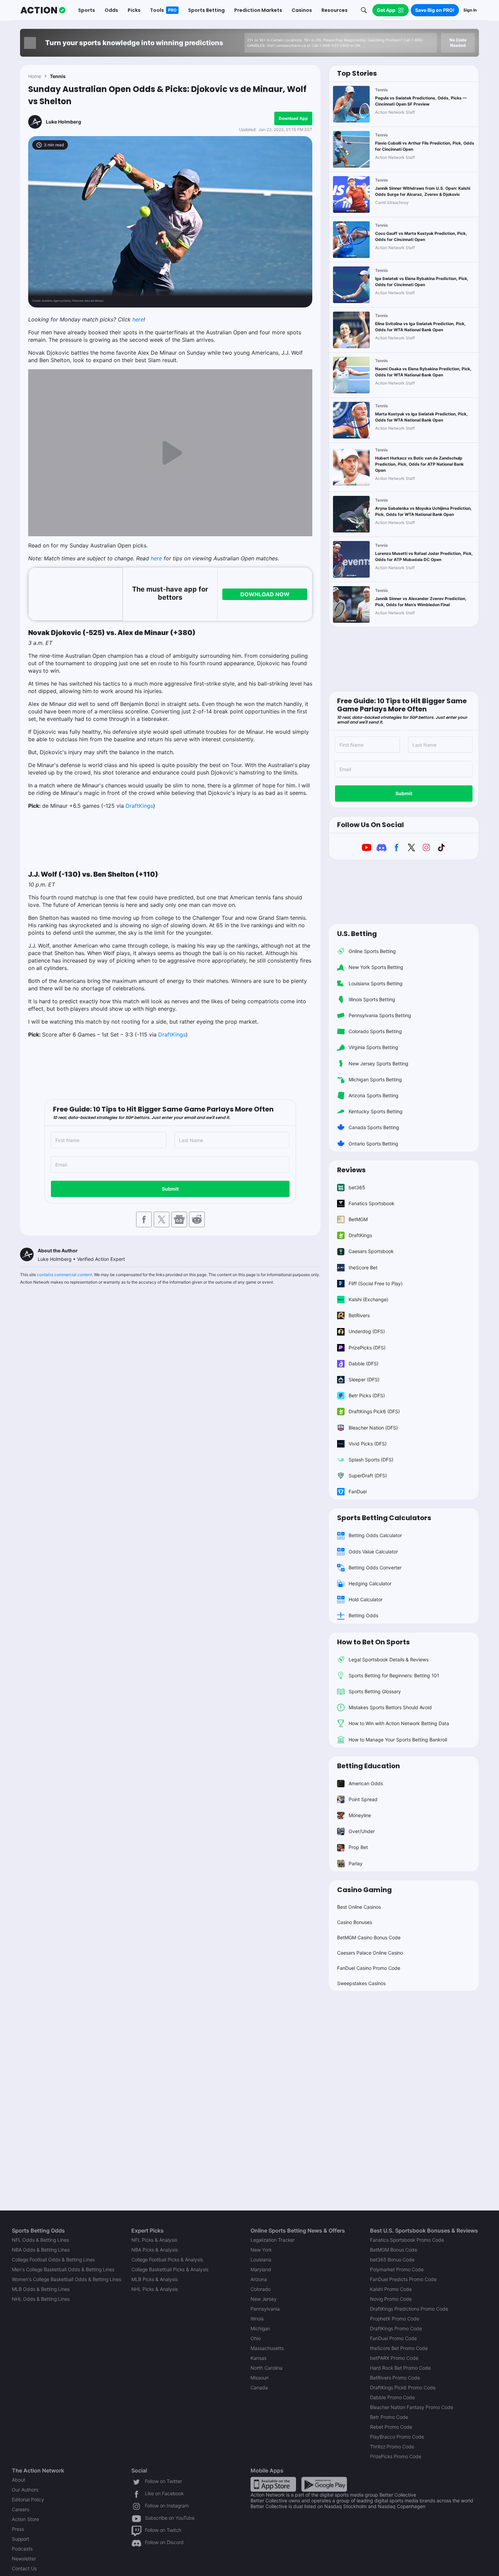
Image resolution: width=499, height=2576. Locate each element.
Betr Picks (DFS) (367, 1395)
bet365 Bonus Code (392, 2260)
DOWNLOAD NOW (265, 594)
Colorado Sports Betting (375, 1031)
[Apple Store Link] (273, 2484)
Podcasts (22, 2549)
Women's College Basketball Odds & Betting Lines (67, 2279)
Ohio (256, 2338)
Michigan (260, 2328)
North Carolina (266, 2368)
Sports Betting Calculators (384, 1518)
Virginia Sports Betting (373, 1047)
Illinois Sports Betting (372, 999)
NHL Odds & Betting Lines (41, 2299)
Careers (21, 2509)
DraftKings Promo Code (396, 2328)
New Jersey (264, 2299)
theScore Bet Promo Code (399, 2348)
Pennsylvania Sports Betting (380, 1015)
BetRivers (359, 1315)
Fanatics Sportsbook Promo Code (407, 2240)
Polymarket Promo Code (397, 2269)
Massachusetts (267, 2348)
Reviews (351, 1170)
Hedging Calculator (370, 1583)
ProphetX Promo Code (395, 2319)
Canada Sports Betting (374, 1127)
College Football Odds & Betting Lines (53, 2260)
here (138, 319)
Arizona (259, 2279)
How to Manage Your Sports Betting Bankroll (398, 1740)
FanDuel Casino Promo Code (369, 1968)
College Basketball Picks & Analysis (170, 2269)
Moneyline (360, 1815)
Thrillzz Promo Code (392, 2447)
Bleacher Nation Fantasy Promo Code (412, 2407)
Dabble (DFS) (364, 1364)
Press (18, 2529)
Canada (259, 2387)
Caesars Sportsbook (371, 1251)
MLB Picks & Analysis (155, 2279)
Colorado (261, 2289)
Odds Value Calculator (373, 1552)
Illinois (257, 2319)
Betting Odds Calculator (375, 1535)
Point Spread (363, 1799)
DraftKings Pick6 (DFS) (374, 1411)
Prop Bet (358, 1847)
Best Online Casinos (359, 1907)
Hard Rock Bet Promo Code (400, 2368)
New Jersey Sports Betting (378, 1063)
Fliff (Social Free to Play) (376, 1283)
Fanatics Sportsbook (372, 1203)
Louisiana (261, 2260)
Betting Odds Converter (375, 1567)
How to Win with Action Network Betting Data (399, 1723)
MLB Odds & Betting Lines (41, 2289)
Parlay (356, 1863)
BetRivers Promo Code (395, 2378)
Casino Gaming (364, 1890)
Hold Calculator (366, 1599)
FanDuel (358, 1491)
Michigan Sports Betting (375, 1079)
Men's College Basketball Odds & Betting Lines (63, 2269)
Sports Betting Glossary (375, 1691)
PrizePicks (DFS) (367, 1348)
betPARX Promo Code (394, 2358)
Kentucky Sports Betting (376, 1111)
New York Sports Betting (376, 967)
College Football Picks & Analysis (167, 2260)
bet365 (357, 1187)
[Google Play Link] (324, 2484)
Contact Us (24, 2568)
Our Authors (25, 2490)
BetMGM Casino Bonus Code (369, 1937)
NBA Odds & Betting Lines (41, 2250)
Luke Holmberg (63, 122)
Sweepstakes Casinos (361, 1983)
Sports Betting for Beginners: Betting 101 (394, 1675)
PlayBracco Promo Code (397, 2437)
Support (21, 2539)
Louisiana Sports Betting (376, 983)
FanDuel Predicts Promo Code (403, 2279)
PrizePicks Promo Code (396, 2456)
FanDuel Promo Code (393, 2338)
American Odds (366, 1783)
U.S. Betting (357, 934)
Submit (170, 1189)
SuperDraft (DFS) (368, 1476)
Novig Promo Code (391, 2299)
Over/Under (362, 1831)
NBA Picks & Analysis (155, 2250)
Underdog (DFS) (367, 1331)
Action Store (25, 2519)
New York (261, 2250)
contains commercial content (64, 1275)
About (19, 2480)
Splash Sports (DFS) (371, 1460)
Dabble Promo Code (392, 2397)
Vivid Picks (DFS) (368, 1444)
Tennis (58, 76)
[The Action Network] (43, 10)
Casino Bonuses (355, 1922)
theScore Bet (363, 1267)
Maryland (261, 2269)
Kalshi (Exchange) (368, 1299)
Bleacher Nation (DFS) (373, 1428)
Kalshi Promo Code (391, 2289)
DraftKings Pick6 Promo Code (403, 2387)
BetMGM (358, 1219)
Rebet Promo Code (391, 2427)
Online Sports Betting (372, 951)
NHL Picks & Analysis (155, 2289)
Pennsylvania (265, 2309)
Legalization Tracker (273, 2240)
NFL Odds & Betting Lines (40, 2240)
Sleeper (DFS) (364, 1379)
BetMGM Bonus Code (394, 2250)
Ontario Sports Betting (373, 1144)
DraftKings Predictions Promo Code (409, 2309)
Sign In (470, 10)
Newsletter (24, 2559)
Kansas (258, 2358)
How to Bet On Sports (373, 1642)
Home (35, 76)
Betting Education (368, 1766)
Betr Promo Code (389, 2417)
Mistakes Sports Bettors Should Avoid (390, 1707)
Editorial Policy (28, 2499)
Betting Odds (363, 1615)
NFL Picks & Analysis (154, 2240)
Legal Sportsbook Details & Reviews (389, 1659)
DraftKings (139, 806)
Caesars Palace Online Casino (370, 1953)
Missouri (260, 2378)
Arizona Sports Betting (374, 1095)
